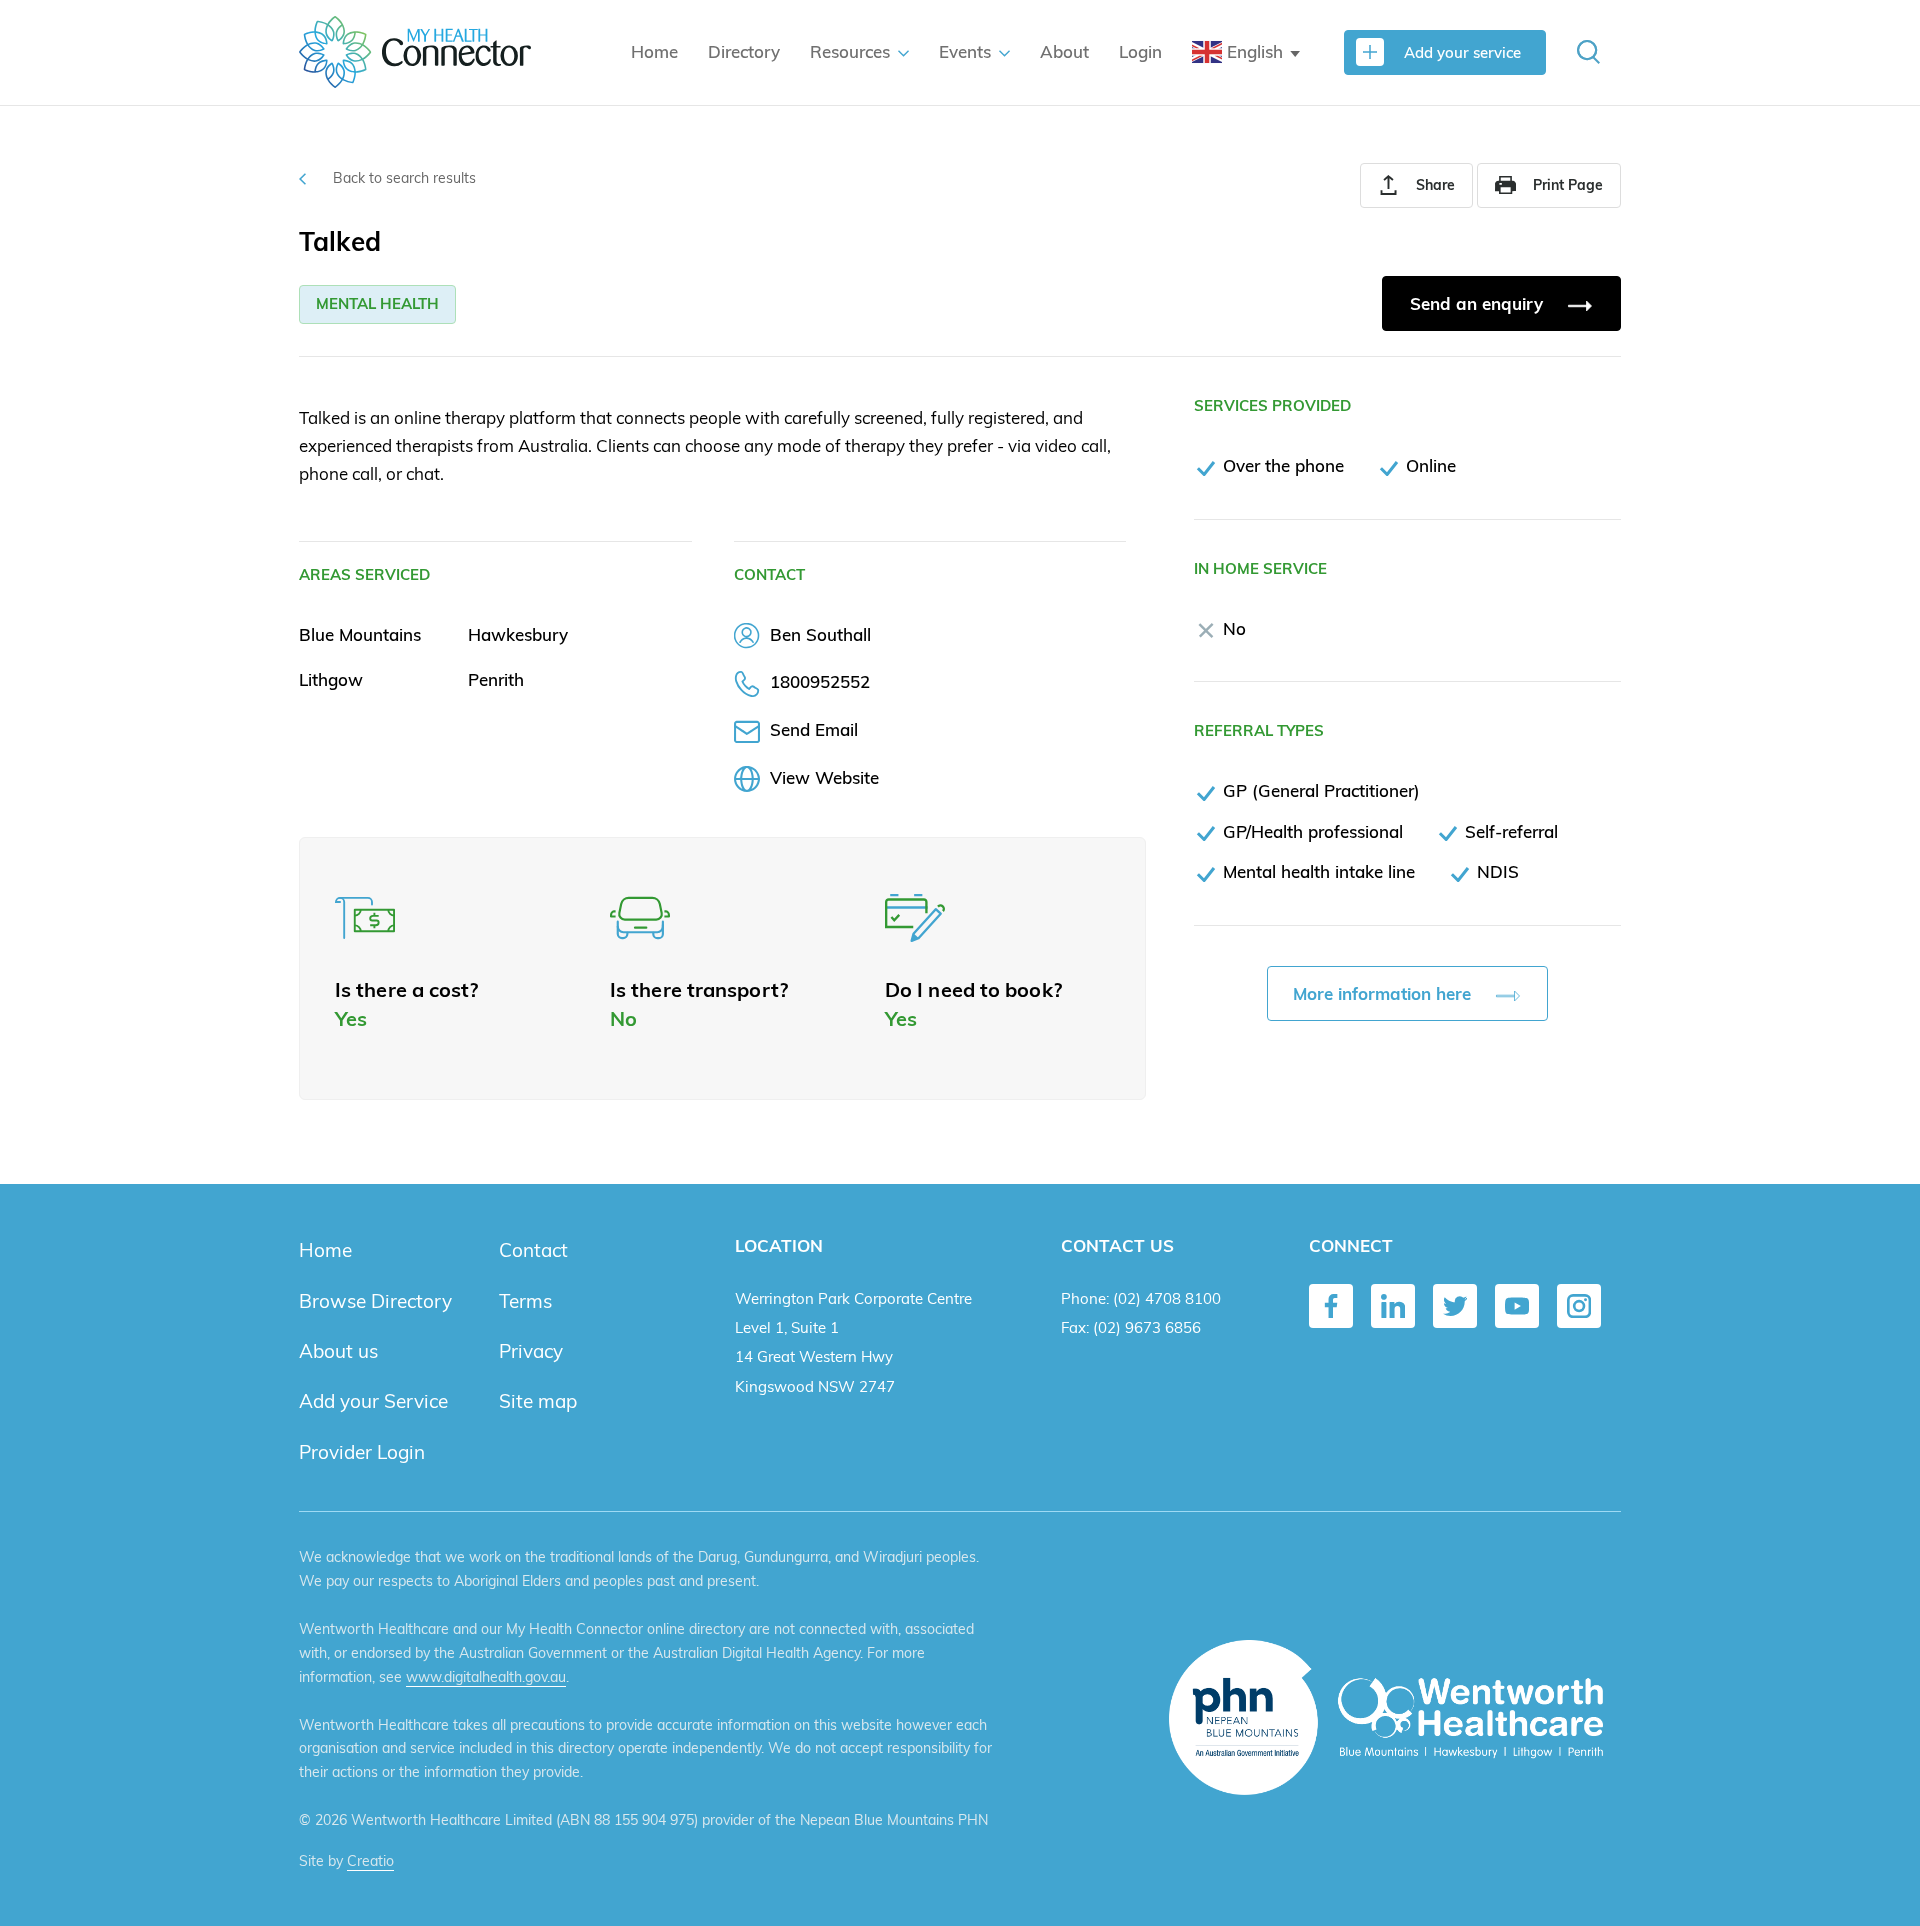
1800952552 (820, 681)
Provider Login (362, 1452)
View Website (824, 777)
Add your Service (373, 1401)
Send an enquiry (1479, 303)
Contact (533, 1250)
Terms (525, 1301)
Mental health (377, 303)
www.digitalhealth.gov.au (486, 1677)
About (1064, 51)
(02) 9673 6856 (1147, 1327)
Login (1140, 51)
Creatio (370, 1861)
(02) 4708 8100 (1167, 1298)
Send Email (814, 729)
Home (654, 51)
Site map (538, 1401)
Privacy (531, 1351)
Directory (744, 51)
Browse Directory (375, 1301)
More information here (1384, 993)
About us (338, 1351)
